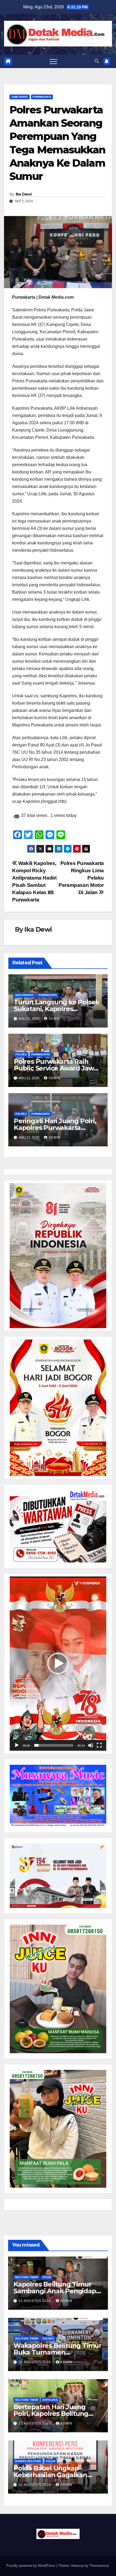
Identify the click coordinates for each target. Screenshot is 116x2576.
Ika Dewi (24, 194)
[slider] (54, 1745)
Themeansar (99, 2566)
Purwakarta (42, 97)
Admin (54, 1019)
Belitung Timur (27, 2277)
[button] (97, 61)
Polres (21, 1054)
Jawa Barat (20, 97)
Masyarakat (25, 995)
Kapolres (50, 2400)
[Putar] (17, 1745)
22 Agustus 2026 (35, 2301)
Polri (47, 2277)
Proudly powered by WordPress (31, 2566)
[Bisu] (91, 1745)
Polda (51, 2461)
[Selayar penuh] (99, 1745)
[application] (58, 1664)
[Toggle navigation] (53, 61)
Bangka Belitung (28, 2461)
